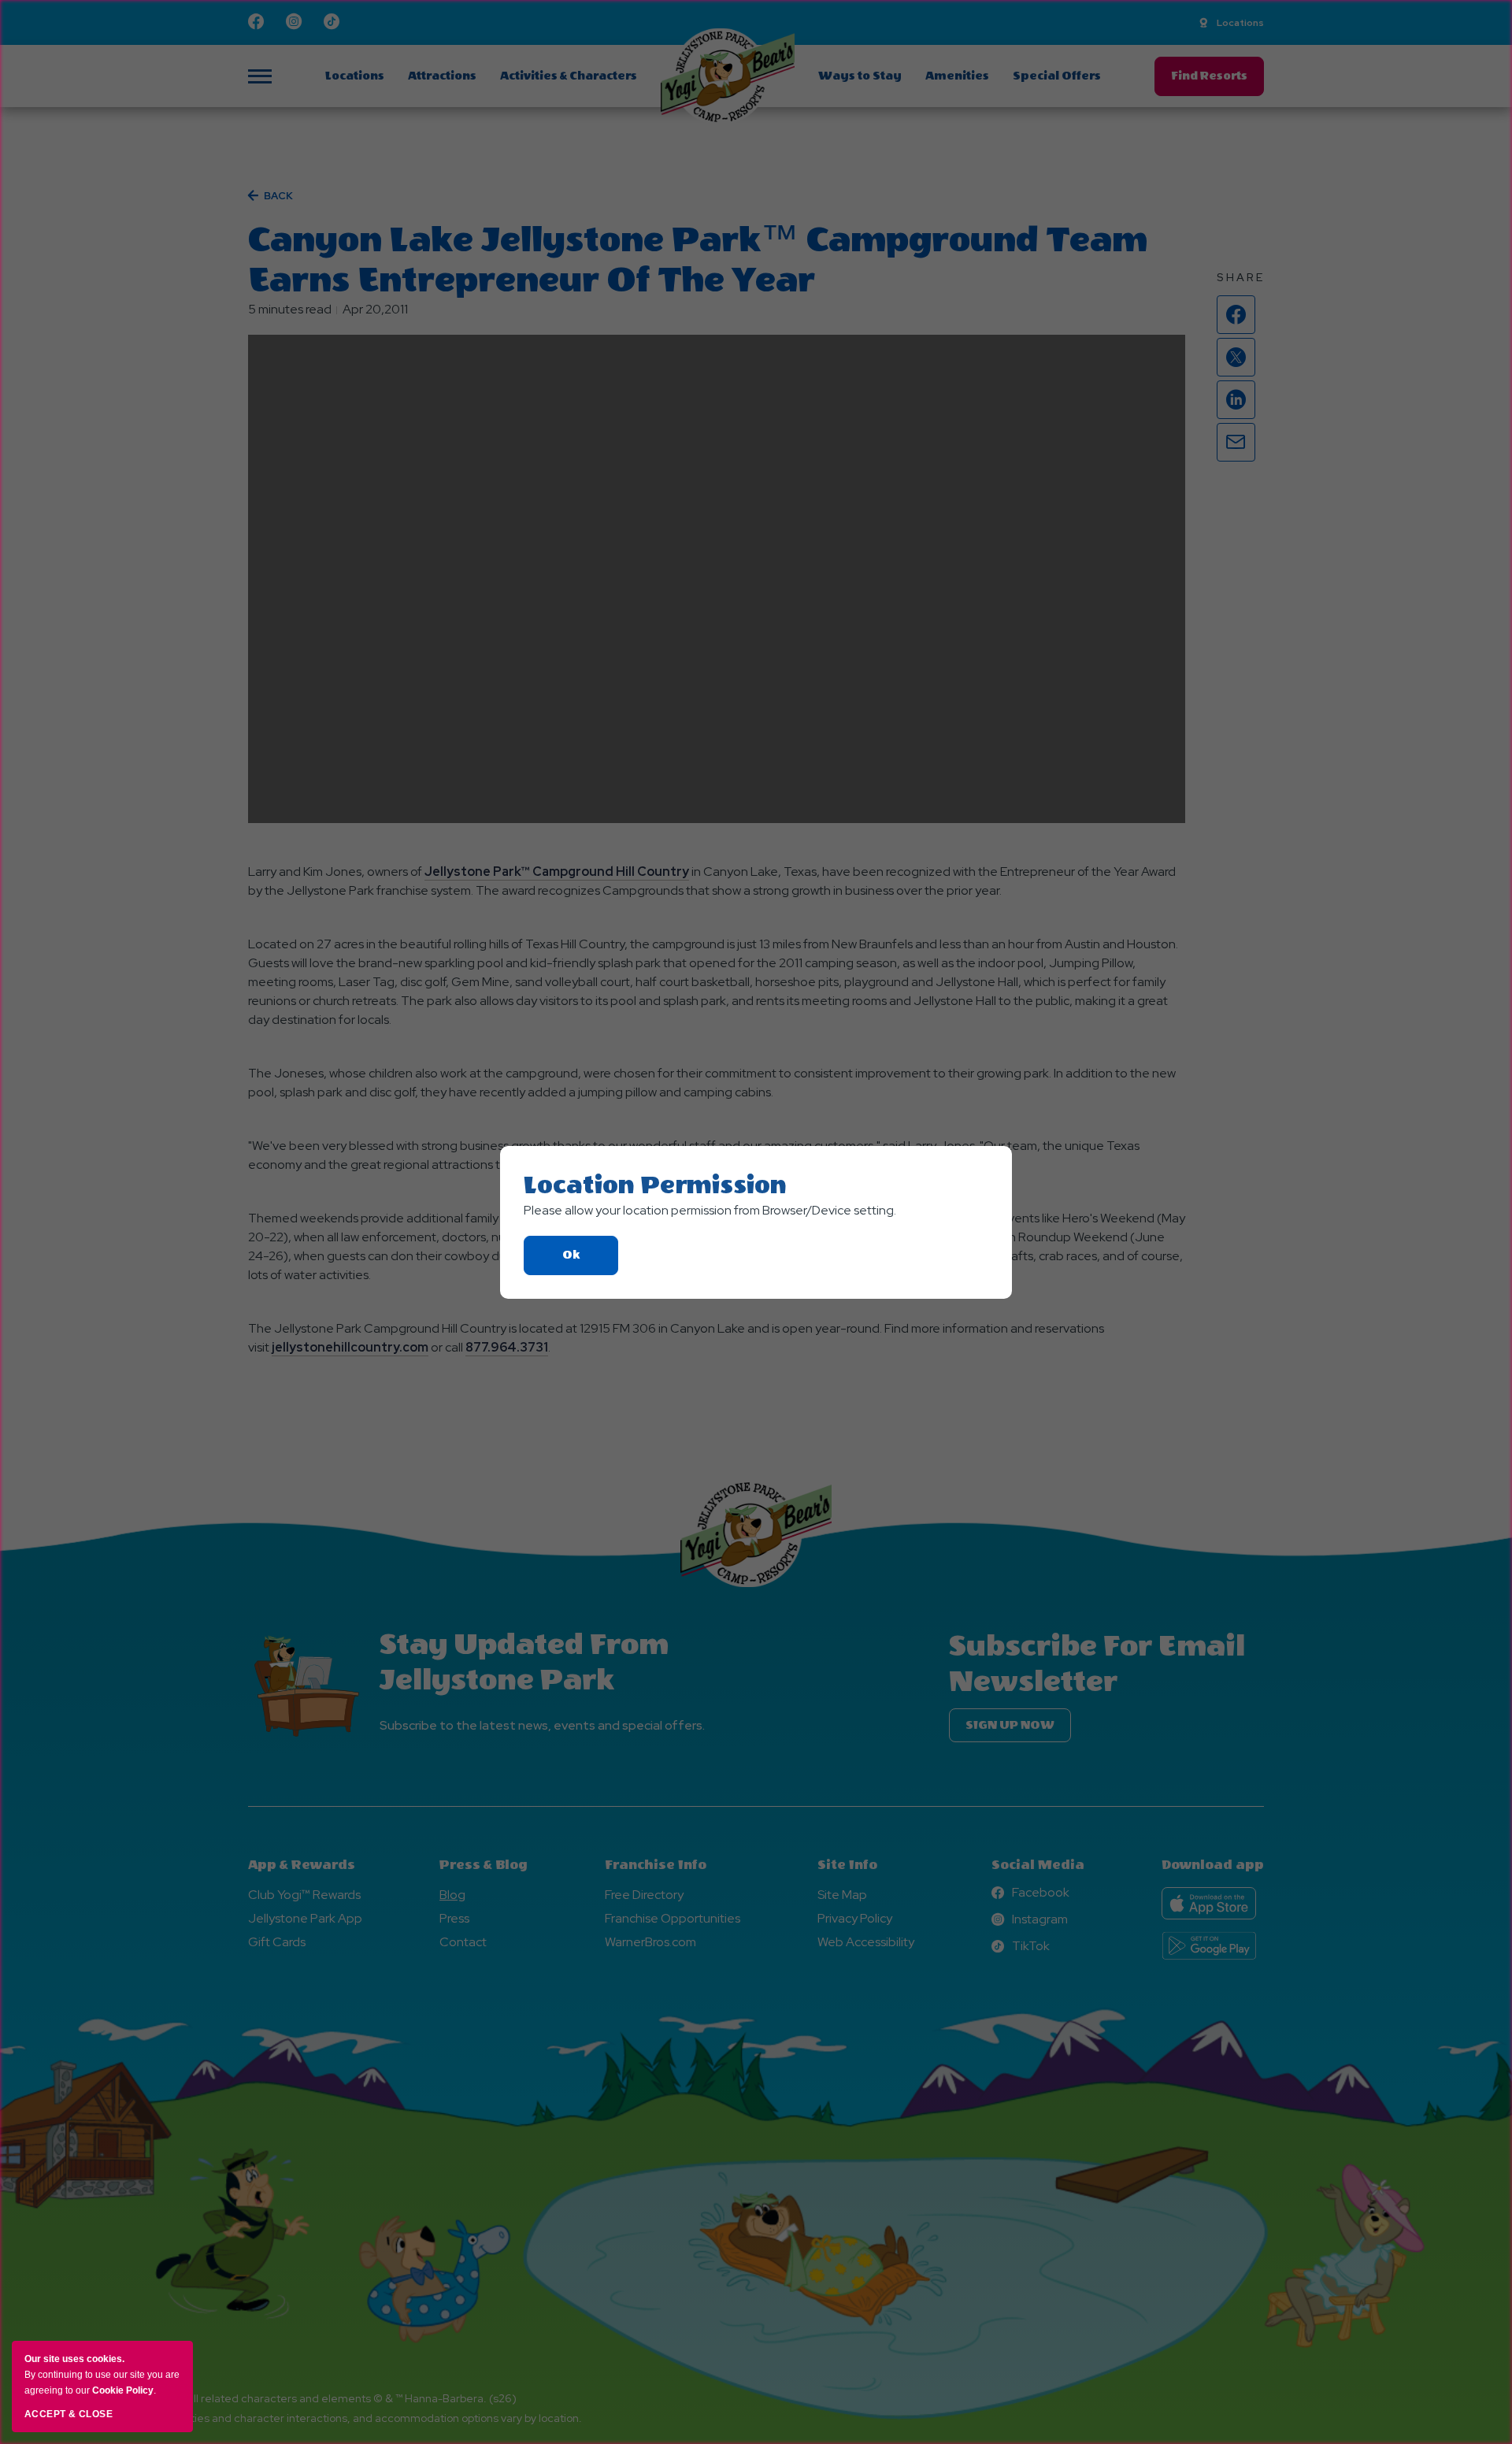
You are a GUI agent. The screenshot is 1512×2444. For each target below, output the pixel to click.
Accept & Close (69, 2414)
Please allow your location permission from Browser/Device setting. (710, 1210)
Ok (590, 1261)
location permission (655, 1185)
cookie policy (123, 2390)
